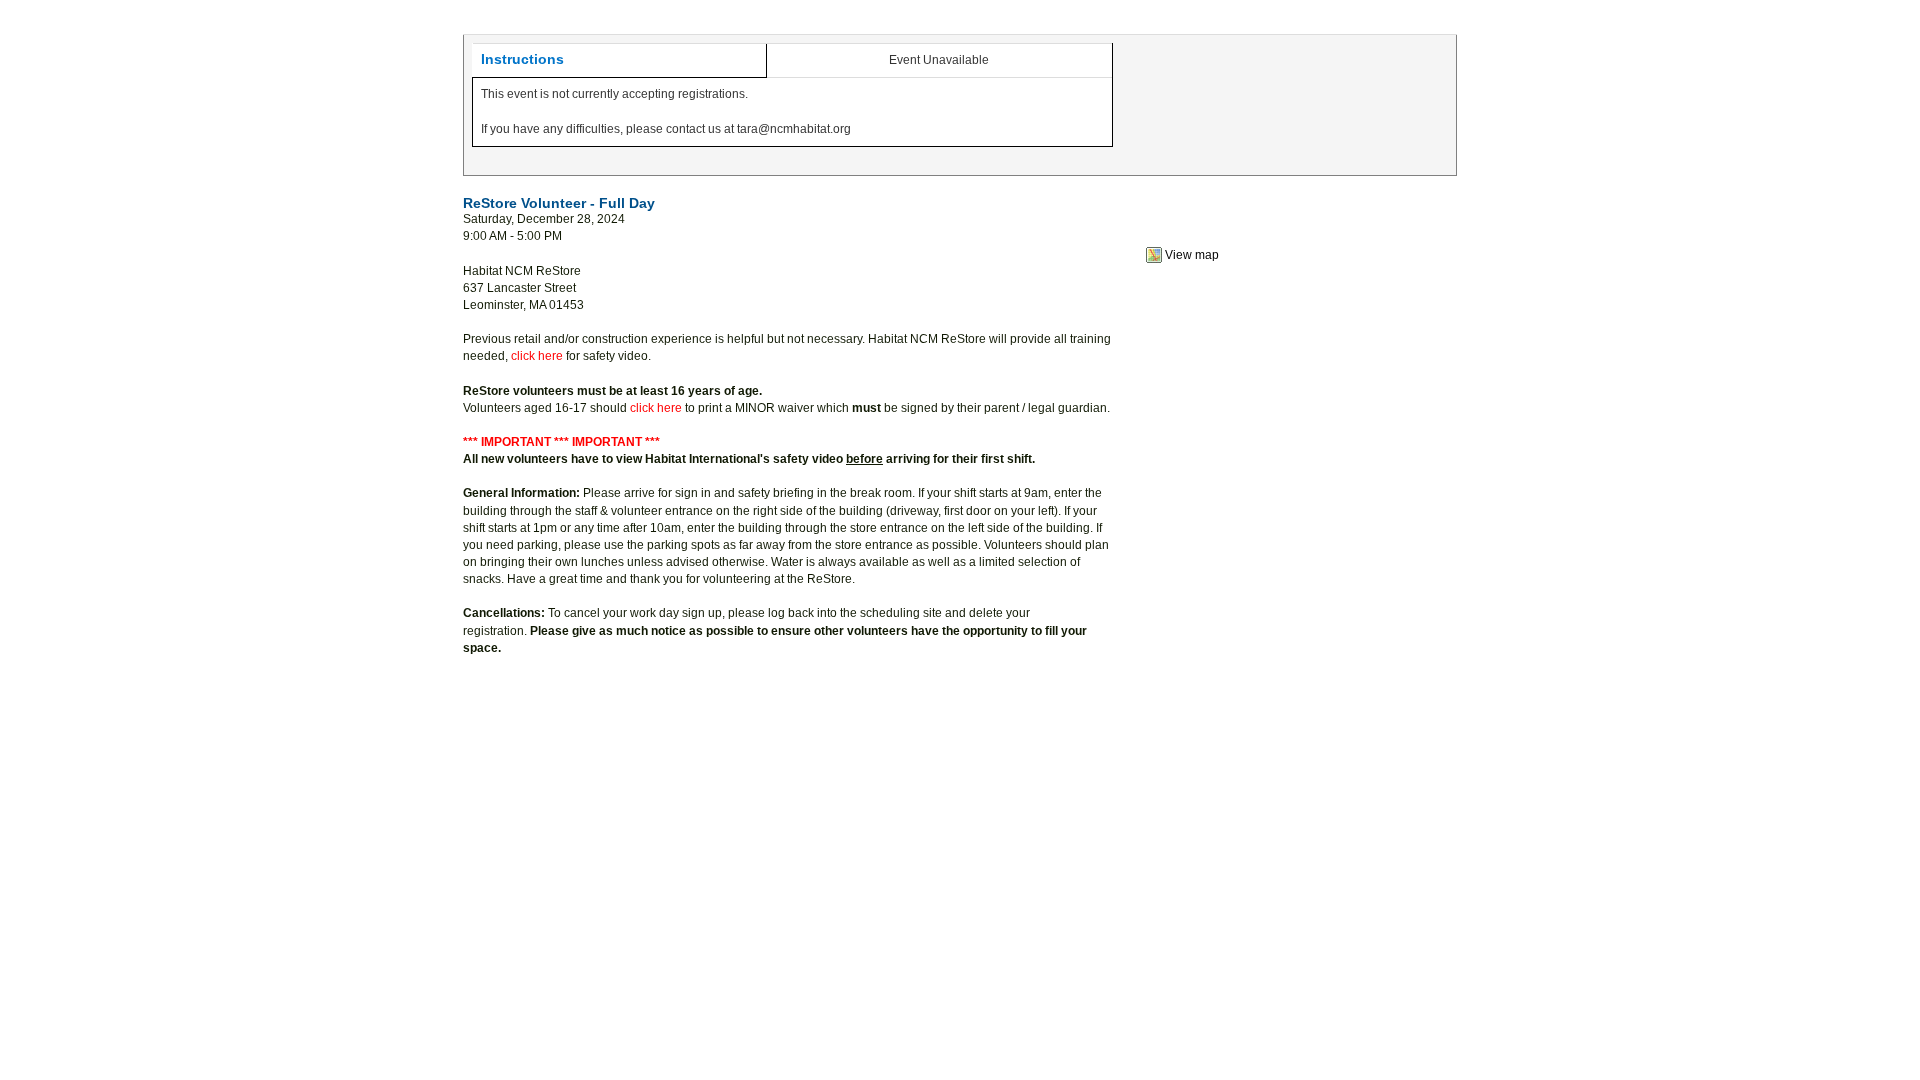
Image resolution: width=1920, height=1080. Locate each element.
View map (1192, 255)
